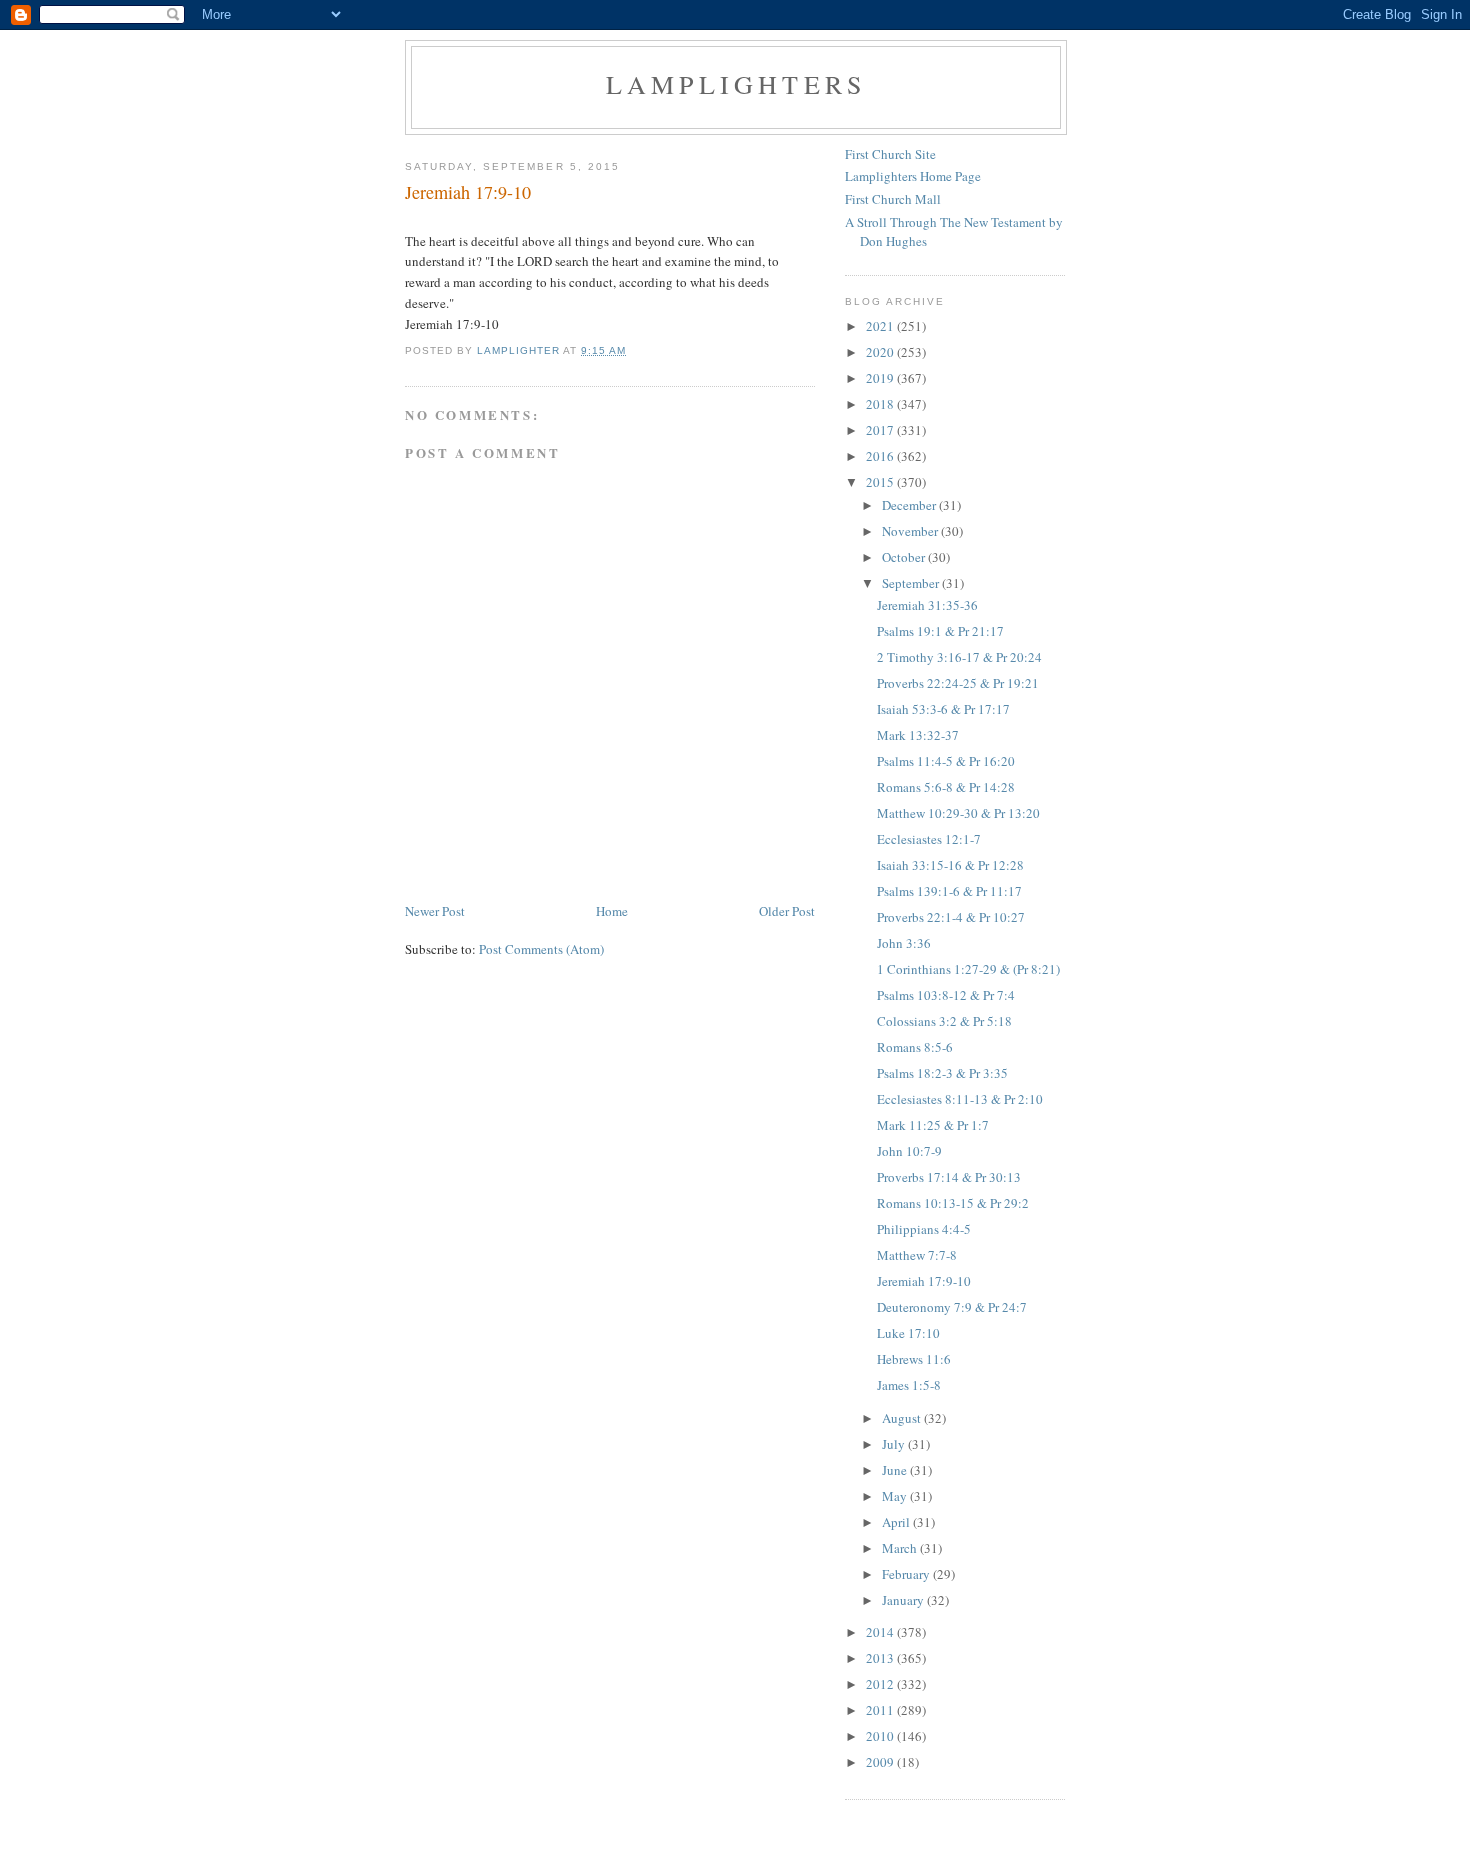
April (897, 1522)
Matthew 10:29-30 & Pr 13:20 (958, 813)
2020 (881, 352)
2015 (881, 482)
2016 (881, 456)
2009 (881, 1762)
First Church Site (890, 154)
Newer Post (435, 911)
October (905, 557)
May (896, 1496)
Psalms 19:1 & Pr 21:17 (940, 631)
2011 (881, 1710)
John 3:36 (904, 943)
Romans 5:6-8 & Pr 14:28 (946, 787)
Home (612, 911)
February (907, 1574)
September (912, 583)
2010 (881, 1736)
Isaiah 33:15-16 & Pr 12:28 (950, 865)
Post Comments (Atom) (541, 949)
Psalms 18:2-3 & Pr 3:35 (942, 1073)
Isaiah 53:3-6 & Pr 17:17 (943, 709)
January (904, 1600)
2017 (881, 430)
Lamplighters (736, 84)
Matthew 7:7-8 (917, 1255)
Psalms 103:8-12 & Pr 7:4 (946, 995)
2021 (881, 326)
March (901, 1548)
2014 (881, 1632)
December (910, 505)
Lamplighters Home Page (913, 176)
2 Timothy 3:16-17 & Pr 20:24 (959, 657)
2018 (881, 404)
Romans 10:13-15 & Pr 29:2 (953, 1203)
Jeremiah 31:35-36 (927, 605)
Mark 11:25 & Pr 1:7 (933, 1125)
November (911, 531)
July (895, 1444)
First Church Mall (893, 199)
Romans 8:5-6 (915, 1047)
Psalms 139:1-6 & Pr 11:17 (949, 891)
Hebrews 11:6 (914, 1359)
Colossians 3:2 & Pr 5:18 (944, 1021)
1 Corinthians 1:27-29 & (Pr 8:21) (968, 969)
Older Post (787, 911)
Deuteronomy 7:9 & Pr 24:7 (952, 1307)
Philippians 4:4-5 (924, 1229)
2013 (881, 1658)
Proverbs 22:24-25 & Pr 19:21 (958, 683)
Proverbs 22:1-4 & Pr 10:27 (951, 917)
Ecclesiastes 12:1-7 (929, 839)
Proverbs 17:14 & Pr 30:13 (949, 1177)
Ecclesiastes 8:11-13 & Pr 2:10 (960, 1099)
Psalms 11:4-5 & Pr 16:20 (946, 761)
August (903, 1418)
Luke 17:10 (908, 1333)
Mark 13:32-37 (918, 735)
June (896, 1470)
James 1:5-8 (909, 1385)
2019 (881, 378)
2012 (881, 1684)
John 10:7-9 (909, 1151)
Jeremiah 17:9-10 (924, 1281)
